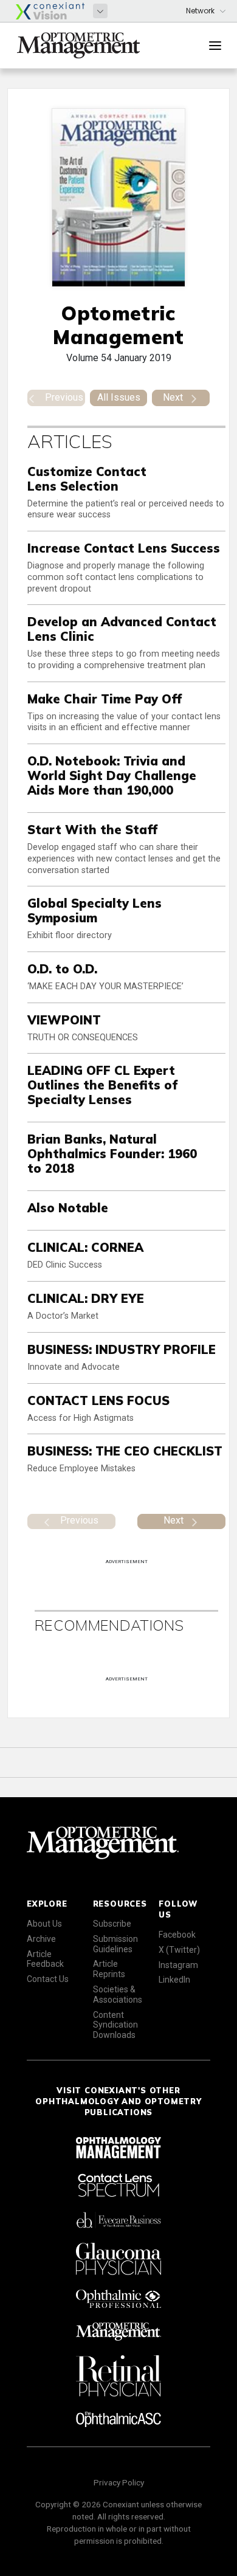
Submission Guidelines (115, 1944)
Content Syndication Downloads (115, 2025)
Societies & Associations (118, 1994)
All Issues (119, 397)
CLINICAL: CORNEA (85, 1247)
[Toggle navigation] (215, 46)
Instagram (178, 1965)
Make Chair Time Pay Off (105, 699)
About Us (44, 1924)
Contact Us (48, 1979)
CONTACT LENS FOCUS (98, 1400)
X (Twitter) (179, 1950)
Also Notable (68, 1208)
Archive (41, 1939)
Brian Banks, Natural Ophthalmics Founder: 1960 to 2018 (112, 1154)
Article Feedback (45, 1959)
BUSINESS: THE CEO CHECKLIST (125, 1451)
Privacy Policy (119, 2482)
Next (173, 397)
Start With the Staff (92, 830)
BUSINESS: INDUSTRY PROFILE (122, 1349)
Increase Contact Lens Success (124, 548)
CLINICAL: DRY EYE (86, 1298)
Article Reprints (109, 1969)
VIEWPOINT (64, 1020)
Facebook (177, 1935)
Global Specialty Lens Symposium (94, 910)
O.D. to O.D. (62, 969)
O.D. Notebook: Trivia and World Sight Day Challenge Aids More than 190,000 (112, 775)
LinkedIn (174, 1980)
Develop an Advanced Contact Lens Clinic (122, 629)
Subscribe (112, 1924)
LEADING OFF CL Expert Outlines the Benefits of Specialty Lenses (102, 1085)
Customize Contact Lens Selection (87, 479)
